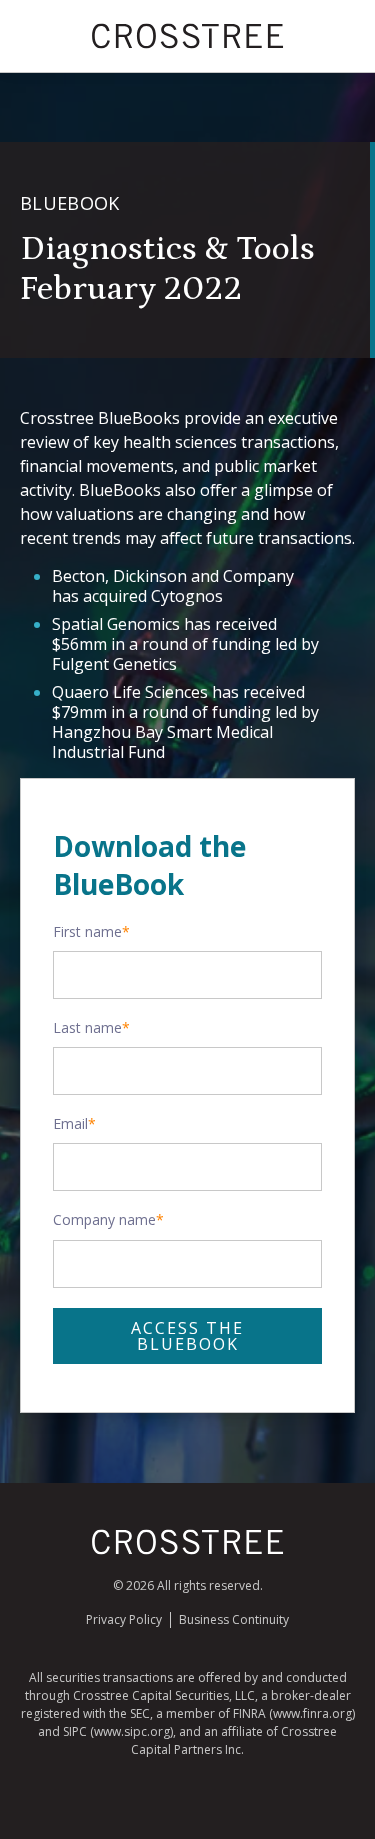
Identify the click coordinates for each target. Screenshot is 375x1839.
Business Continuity (234, 1619)
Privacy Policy (124, 1619)
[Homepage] (188, 1550)
